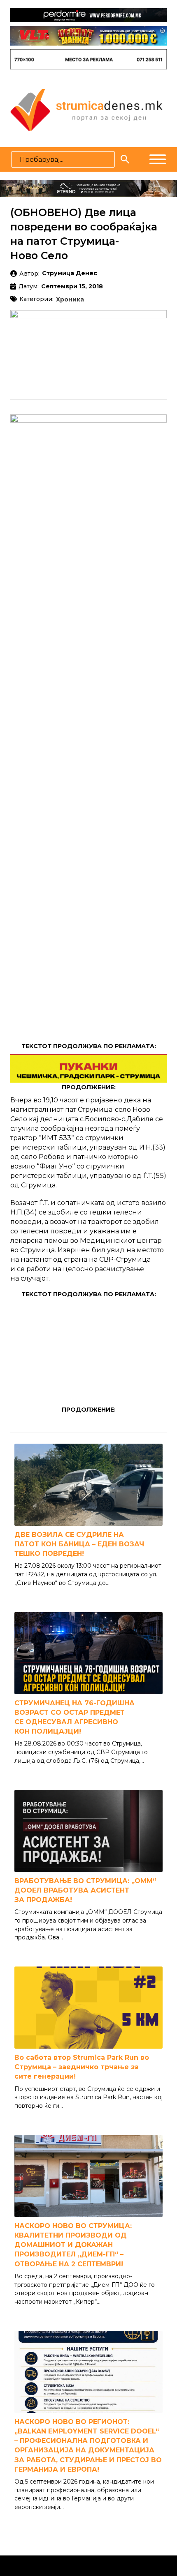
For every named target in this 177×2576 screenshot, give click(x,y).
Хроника (70, 300)
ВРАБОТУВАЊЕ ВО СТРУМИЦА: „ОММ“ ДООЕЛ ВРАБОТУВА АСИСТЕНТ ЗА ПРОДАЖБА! (85, 1890)
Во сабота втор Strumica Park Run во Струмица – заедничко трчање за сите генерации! (82, 2067)
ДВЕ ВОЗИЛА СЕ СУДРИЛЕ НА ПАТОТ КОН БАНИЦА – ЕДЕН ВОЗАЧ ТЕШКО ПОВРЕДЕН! (79, 1544)
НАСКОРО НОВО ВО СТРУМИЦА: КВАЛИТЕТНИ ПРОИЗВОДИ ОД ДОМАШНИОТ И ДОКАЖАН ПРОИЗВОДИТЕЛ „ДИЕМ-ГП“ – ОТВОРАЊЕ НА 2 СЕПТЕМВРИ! (73, 2245)
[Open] (158, 159)
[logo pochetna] (86, 109)
